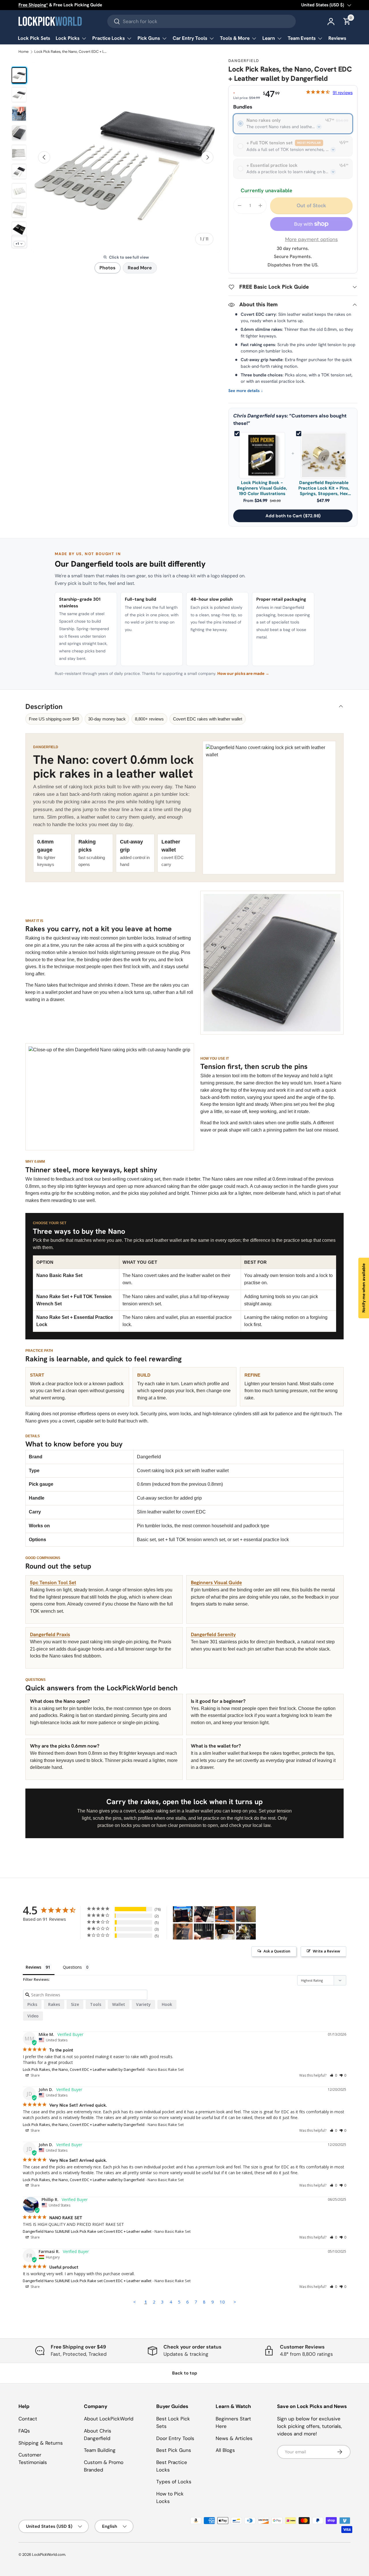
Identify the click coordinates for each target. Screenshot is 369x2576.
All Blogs (225, 2450)
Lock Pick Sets (34, 38)
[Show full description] (319, 127)
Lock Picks (68, 38)
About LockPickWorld (109, 2419)
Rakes (54, 2004)
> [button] (235, 2302)
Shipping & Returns (41, 2443)
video (33, 2016)
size (75, 2004)
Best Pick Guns (174, 2450)
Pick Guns (149, 38)
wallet (119, 2004)
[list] (126, 157)
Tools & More (235, 38)
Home (23, 52)
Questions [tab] (72, 1967)
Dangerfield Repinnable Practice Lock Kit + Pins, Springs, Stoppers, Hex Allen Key (324, 488)
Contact (28, 2419)
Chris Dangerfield (254, 416)
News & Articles (234, 2438)
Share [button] (35, 2075)
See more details (246, 391)
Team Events (302, 38)
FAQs (24, 2431)
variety (143, 2004)
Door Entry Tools (175, 2438)
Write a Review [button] (326, 1951)
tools (96, 2004)
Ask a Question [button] (277, 1951)
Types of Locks (174, 2482)
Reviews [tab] (33, 1967)
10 (222, 2302)
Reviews (337, 38)
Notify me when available (364, 1288)
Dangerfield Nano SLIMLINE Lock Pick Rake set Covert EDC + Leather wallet (87, 2231)
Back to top (185, 2373)
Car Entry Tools (190, 38)
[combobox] (202, 21)
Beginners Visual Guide (216, 1582)
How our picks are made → (243, 673)
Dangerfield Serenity (213, 1634)
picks (32, 2004)
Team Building (100, 2450)
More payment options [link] (311, 239)
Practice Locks (109, 38)
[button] (333, 2075)
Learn (269, 38)
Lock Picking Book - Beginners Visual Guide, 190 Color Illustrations (262, 488)
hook (167, 2004)
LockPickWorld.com (49, 2554)
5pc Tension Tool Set (53, 1582)
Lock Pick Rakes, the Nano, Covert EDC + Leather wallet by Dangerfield (71, 52)
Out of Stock (311, 205)
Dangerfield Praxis (50, 1634)
